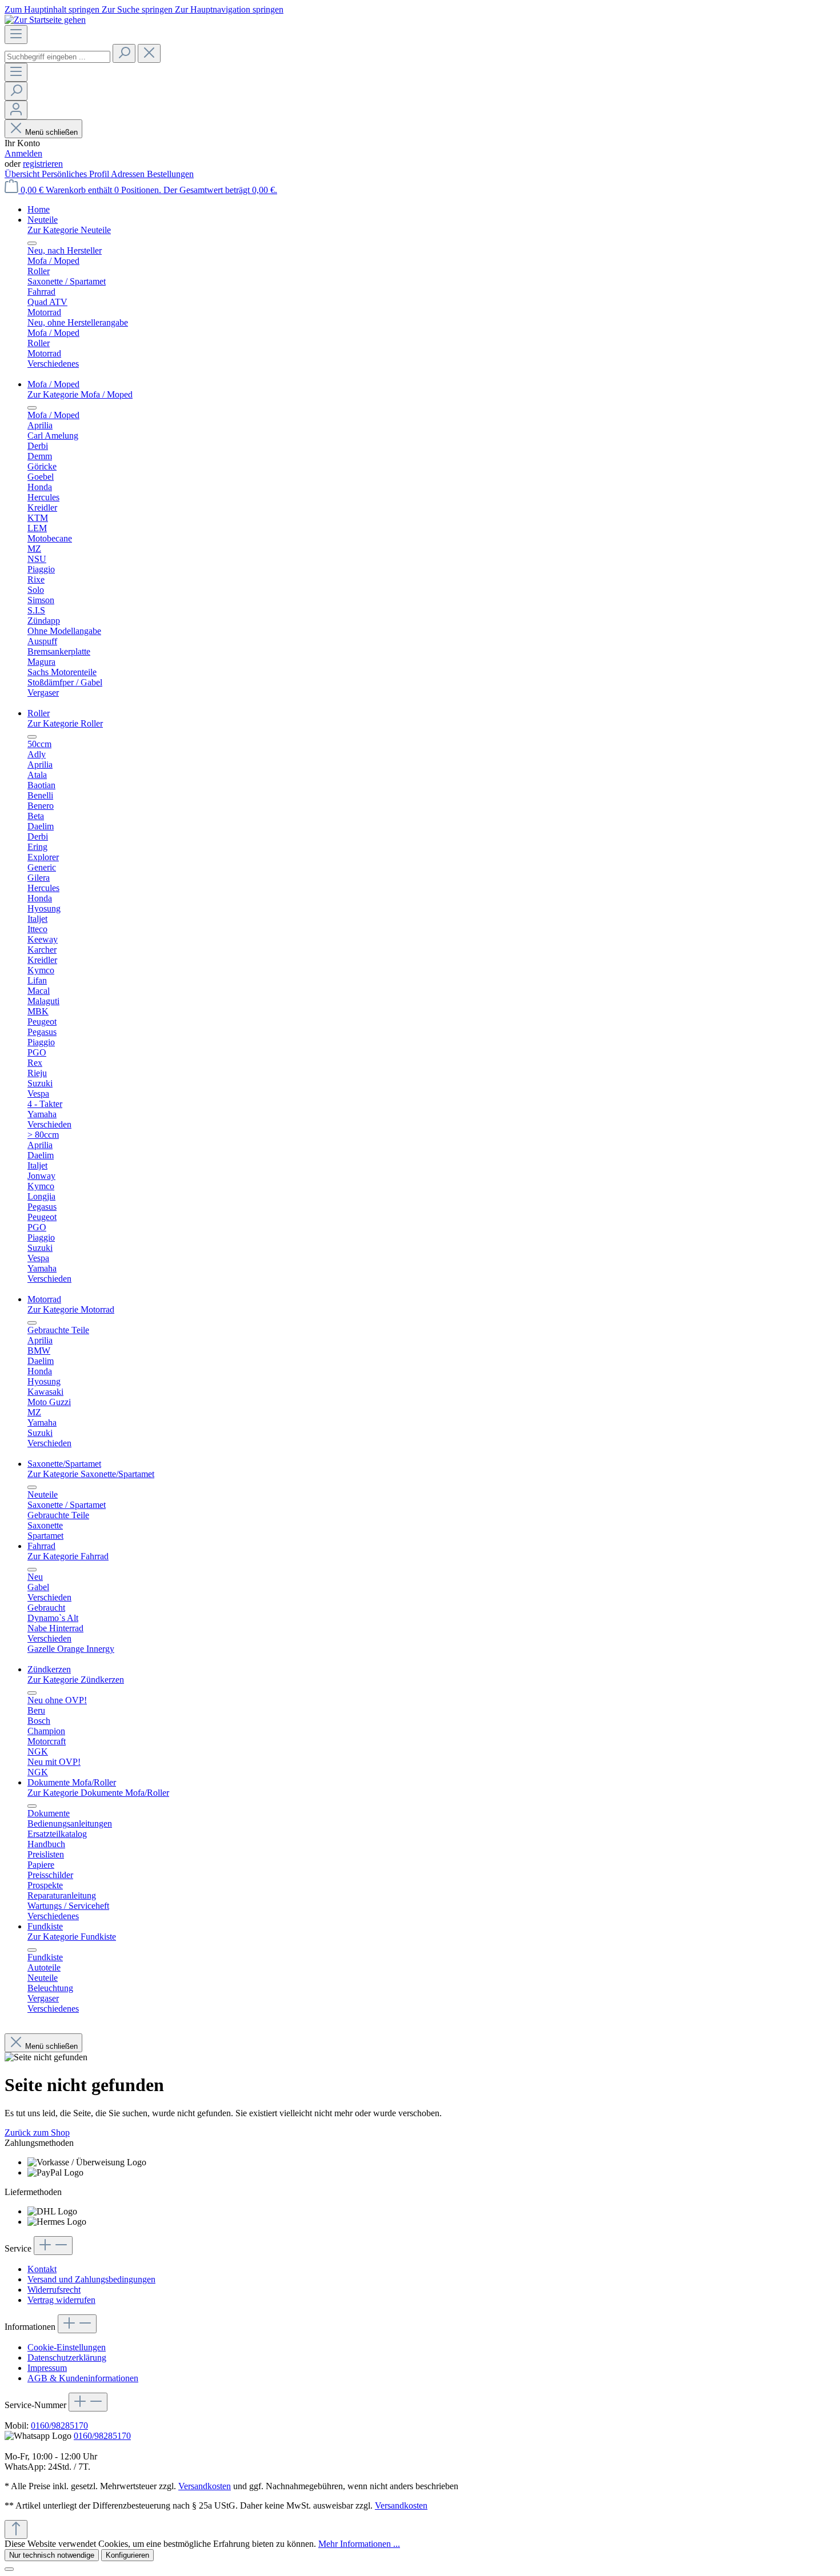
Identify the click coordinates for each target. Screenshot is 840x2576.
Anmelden (23, 153)
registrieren (43, 164)
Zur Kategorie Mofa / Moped (80, 394)
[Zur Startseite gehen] (45, 20)
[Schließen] (9, 2569)
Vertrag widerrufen (61, 2300)
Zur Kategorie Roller (65, 723)
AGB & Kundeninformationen (83, 2378)
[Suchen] (124, 53)
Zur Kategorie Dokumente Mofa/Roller (98, 1793)
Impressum (47, 2368)
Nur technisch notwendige (52, 2555)
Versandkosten (205, 2486)
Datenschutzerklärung (67, 2358)
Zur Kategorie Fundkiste (72, 1937)
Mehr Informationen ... (359, 2544)
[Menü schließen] (32, 243)
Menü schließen (51, 132)
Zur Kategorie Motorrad (71, 1309)
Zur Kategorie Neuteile (69, 230)
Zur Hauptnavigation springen (229, 9)
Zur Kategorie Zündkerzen (76, 1680)
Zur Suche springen (138, 9)
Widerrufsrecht (54, 2290)
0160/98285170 (59, 2425)
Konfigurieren (127, 2555)
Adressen (129, 174)
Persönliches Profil (76, 174)
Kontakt (42, 2269)
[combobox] (57, 57)
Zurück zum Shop (37, 2132)
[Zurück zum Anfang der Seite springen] (16, 2529)
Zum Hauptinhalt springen (53, 9)
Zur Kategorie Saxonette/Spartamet (91, 1474)
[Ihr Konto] (16, 110)
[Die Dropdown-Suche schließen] (149, 53)
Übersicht (23, 174)
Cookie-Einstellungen (67, 2347)
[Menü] (16, 35)
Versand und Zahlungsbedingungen (91, 2279)
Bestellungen (170, 174)
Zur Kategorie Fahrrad (68, 1556)
